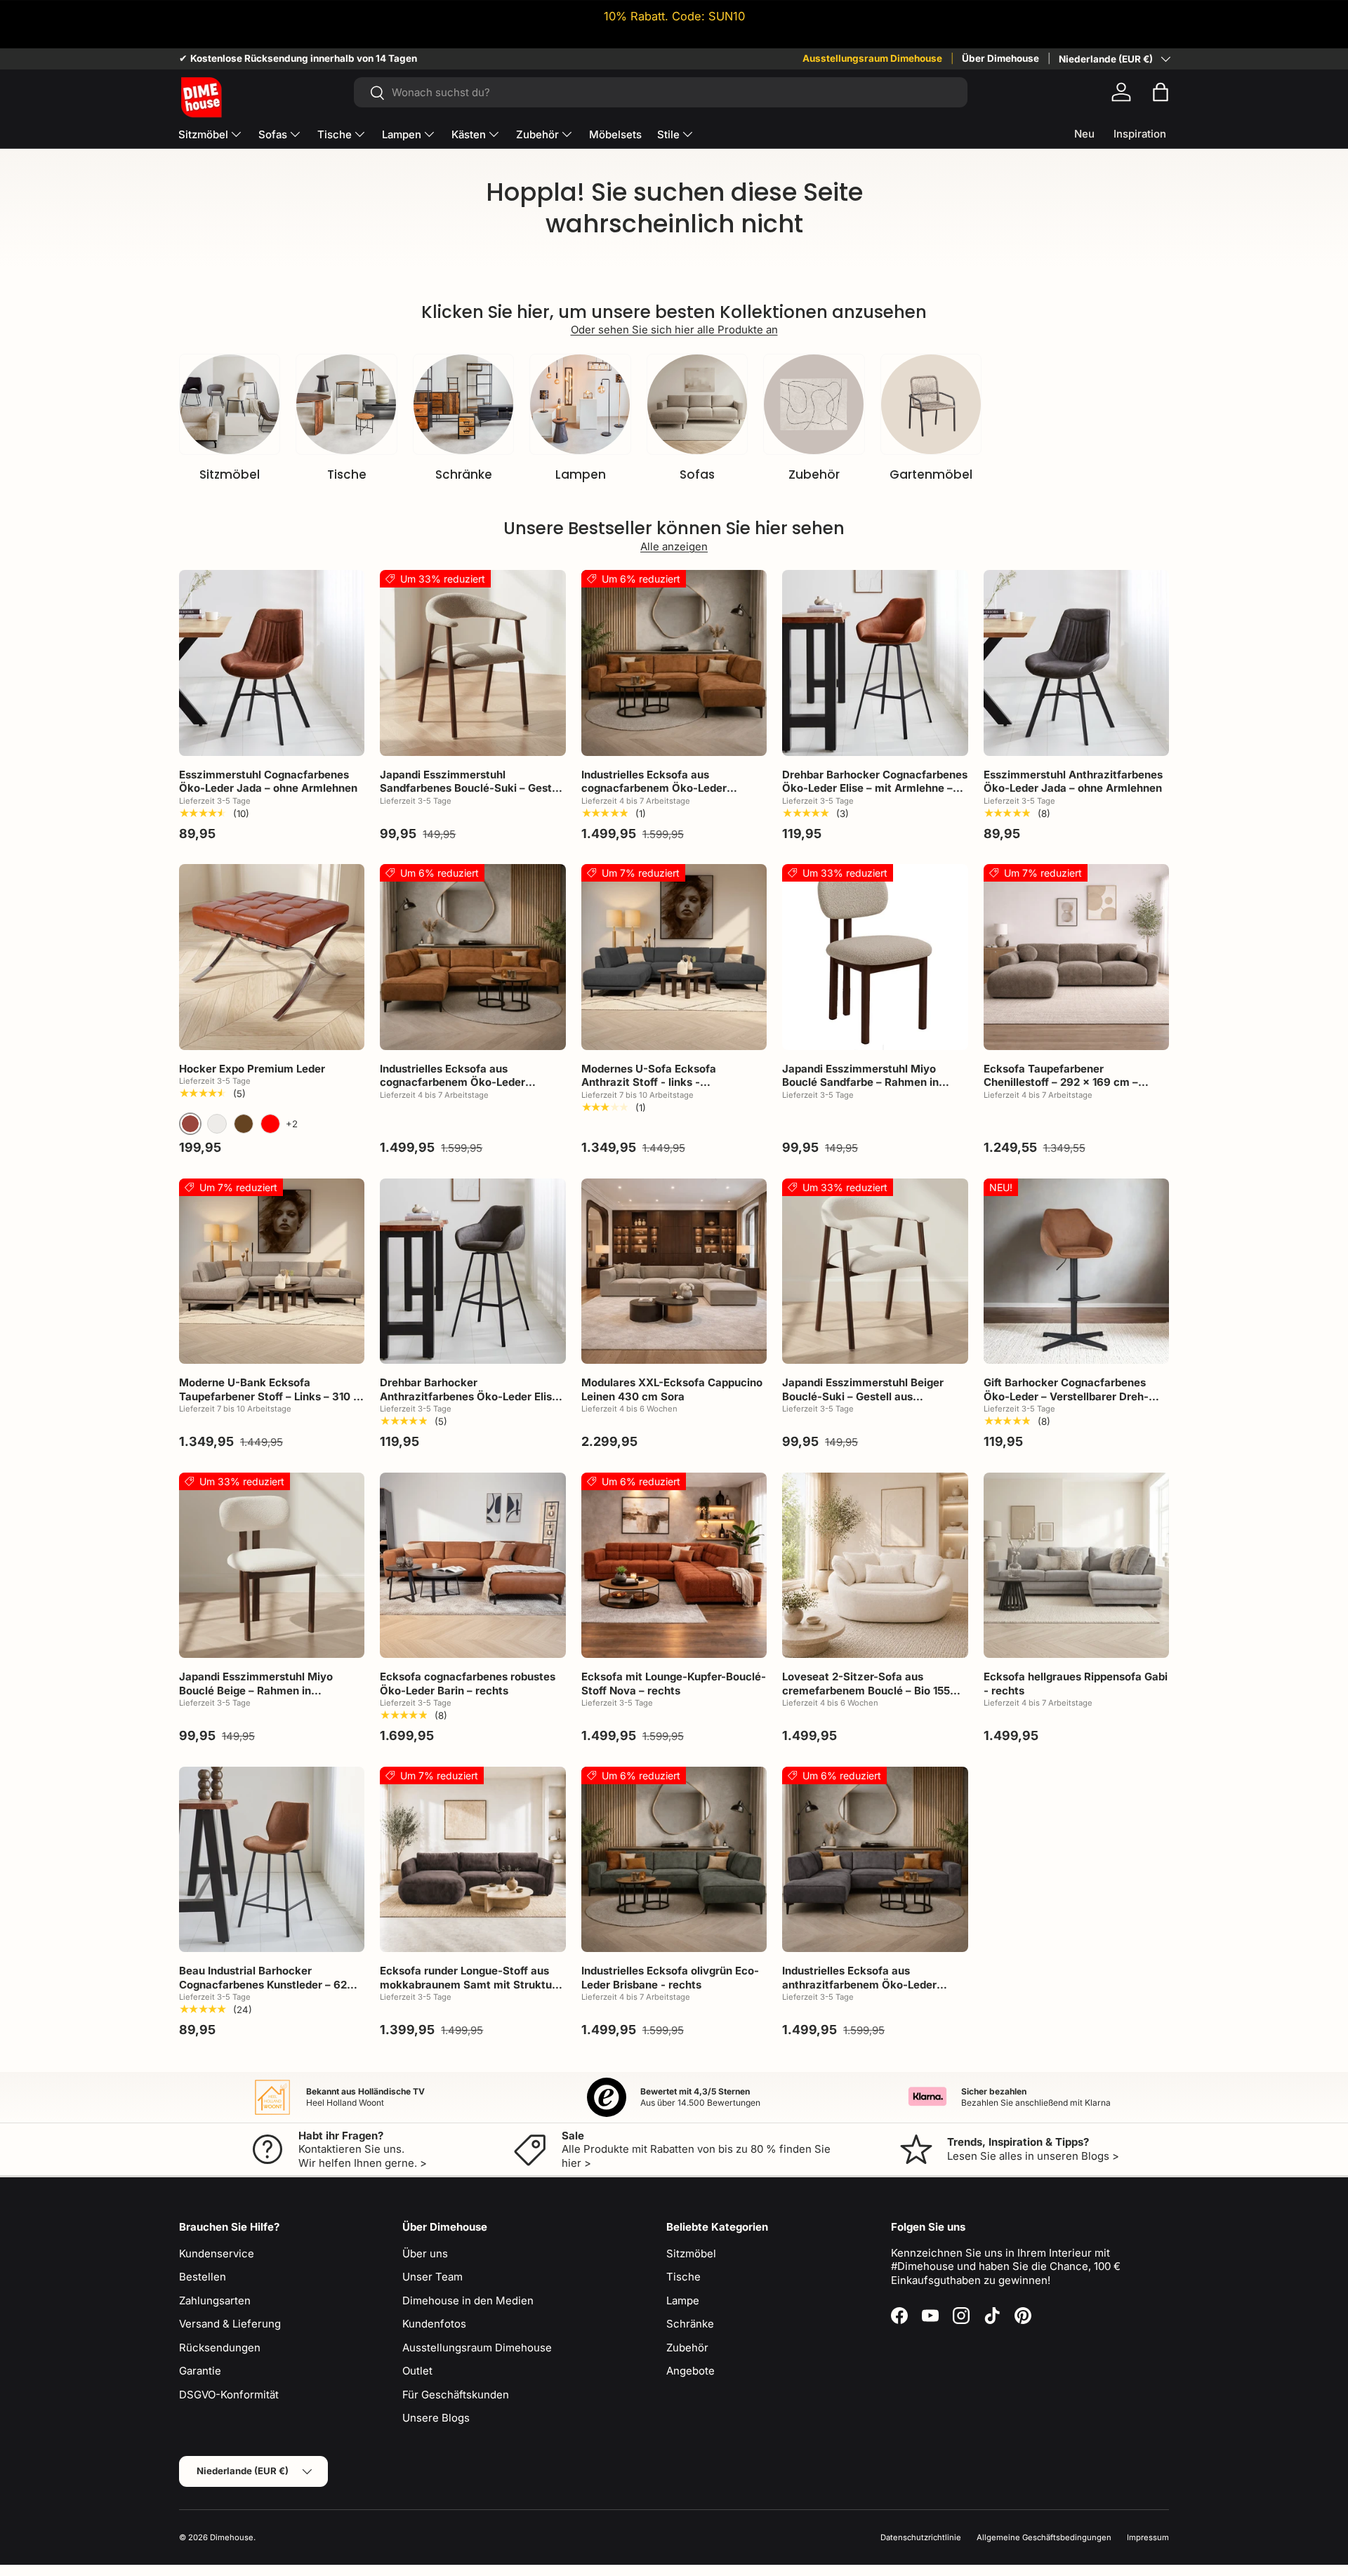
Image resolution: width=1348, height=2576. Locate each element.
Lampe (683, 2301)
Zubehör (537, 134)
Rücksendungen (220, 2348)
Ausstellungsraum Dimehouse (872, 58)
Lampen (402, 134)
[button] (1161, 92)
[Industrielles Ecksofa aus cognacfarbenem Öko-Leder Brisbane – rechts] (674, 663)
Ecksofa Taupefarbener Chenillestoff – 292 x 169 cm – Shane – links (1061, 1082)
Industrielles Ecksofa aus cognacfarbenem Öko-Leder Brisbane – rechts (654, 788)
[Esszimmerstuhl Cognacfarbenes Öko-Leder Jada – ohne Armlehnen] (272, 663)
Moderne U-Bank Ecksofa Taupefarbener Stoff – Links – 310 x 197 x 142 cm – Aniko (270, 1396)
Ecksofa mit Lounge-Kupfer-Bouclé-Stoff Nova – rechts (674, 1684)
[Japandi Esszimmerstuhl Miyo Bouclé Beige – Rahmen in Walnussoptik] (272, 1565)
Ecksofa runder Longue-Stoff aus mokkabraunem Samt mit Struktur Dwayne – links (468, 1984)
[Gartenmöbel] (931, 404)
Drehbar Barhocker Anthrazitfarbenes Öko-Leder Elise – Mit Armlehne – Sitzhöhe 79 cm (469, 1396)
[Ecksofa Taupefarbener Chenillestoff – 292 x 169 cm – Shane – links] (1076, 957)
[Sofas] (697, 404)
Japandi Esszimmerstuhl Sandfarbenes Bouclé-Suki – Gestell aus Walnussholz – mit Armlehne (472, 788)
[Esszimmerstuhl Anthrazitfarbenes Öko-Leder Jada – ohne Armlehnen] (1076, 663)
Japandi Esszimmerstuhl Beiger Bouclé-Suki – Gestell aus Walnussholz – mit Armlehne (863, 1396)
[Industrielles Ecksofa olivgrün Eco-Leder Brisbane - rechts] (674, 1859)
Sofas (273, 134)
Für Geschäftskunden (456, 2395)
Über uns (425, 2253)
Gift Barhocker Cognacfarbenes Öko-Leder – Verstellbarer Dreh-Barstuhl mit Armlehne (1066, 1396)
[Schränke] (463, 404)
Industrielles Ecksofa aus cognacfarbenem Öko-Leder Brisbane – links (452, 1082)
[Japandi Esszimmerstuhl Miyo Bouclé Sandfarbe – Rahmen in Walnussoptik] (875, 957)
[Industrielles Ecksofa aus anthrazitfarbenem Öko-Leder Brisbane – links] (875, 1859)
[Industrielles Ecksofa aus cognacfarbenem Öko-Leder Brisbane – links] (473, 957)
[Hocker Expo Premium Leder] (272, 957)
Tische (335, 134)
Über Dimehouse (1000, 58)
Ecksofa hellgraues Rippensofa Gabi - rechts (1076, 1684)
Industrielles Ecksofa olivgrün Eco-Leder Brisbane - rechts (670, 1978)
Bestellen (203, 2277)
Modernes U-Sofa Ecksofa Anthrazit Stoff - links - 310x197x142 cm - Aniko (649, 1082)
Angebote (690, 2371)
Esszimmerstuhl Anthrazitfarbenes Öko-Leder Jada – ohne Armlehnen (1073, 782)
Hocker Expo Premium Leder (252, 1069)
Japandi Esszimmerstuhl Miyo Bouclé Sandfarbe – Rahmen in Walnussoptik (860, 1082)
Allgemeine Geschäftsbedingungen (1044, 2537)
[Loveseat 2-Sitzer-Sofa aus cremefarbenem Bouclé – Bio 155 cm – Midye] (875, 1565)
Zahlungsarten (215, 2301)
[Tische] (346, 404)
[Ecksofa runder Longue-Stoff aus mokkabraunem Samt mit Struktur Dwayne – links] (473, 1859)
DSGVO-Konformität (229, 2395)
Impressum (1148, 2537)
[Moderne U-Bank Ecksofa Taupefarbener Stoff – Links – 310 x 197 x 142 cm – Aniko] (272, 1271)
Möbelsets (615, 134)
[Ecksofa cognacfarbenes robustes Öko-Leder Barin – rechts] (473, 1565)
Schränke (464, 474)
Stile (668, 134)
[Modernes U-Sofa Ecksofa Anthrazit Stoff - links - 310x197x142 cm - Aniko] (674, 957)
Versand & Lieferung (230, 2324)
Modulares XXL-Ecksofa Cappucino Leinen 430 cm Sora (672, 1389)
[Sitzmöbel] (230, 404)
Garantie (200, 2371)
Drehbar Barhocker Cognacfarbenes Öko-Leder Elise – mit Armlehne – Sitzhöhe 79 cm (875, 788)
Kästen (469, 134)
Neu (1084, 134)
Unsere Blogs (436, 2418)
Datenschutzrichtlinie (921, 2537)
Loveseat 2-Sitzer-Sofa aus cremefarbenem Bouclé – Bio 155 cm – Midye (866, 1690)
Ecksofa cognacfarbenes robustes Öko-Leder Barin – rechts (468, 1684)
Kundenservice (217, 2253)
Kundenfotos (434, 2324)
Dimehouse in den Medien (468, 2301)
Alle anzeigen (674, 546)
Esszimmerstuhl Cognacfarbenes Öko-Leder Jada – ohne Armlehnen (268, 782)
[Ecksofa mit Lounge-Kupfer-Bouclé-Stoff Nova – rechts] (674, 1565)
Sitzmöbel (203, 134)
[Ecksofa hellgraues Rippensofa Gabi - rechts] (1076, 1565)
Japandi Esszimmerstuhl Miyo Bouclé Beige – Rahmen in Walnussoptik (256, 1690)
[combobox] (660, 92)
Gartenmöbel (931, 474)
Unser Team (432, 2277)
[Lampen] (580, 404)
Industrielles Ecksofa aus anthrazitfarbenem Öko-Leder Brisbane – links (859, 1984)
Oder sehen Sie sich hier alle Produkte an (674, 330)
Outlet (417, 2371)
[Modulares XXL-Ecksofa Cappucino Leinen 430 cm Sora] (674, 1271)
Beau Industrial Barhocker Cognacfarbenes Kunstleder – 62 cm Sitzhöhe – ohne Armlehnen (263, 1984)
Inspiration (1140, 134)
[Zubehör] (814, 404)
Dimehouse (232, 2537)
